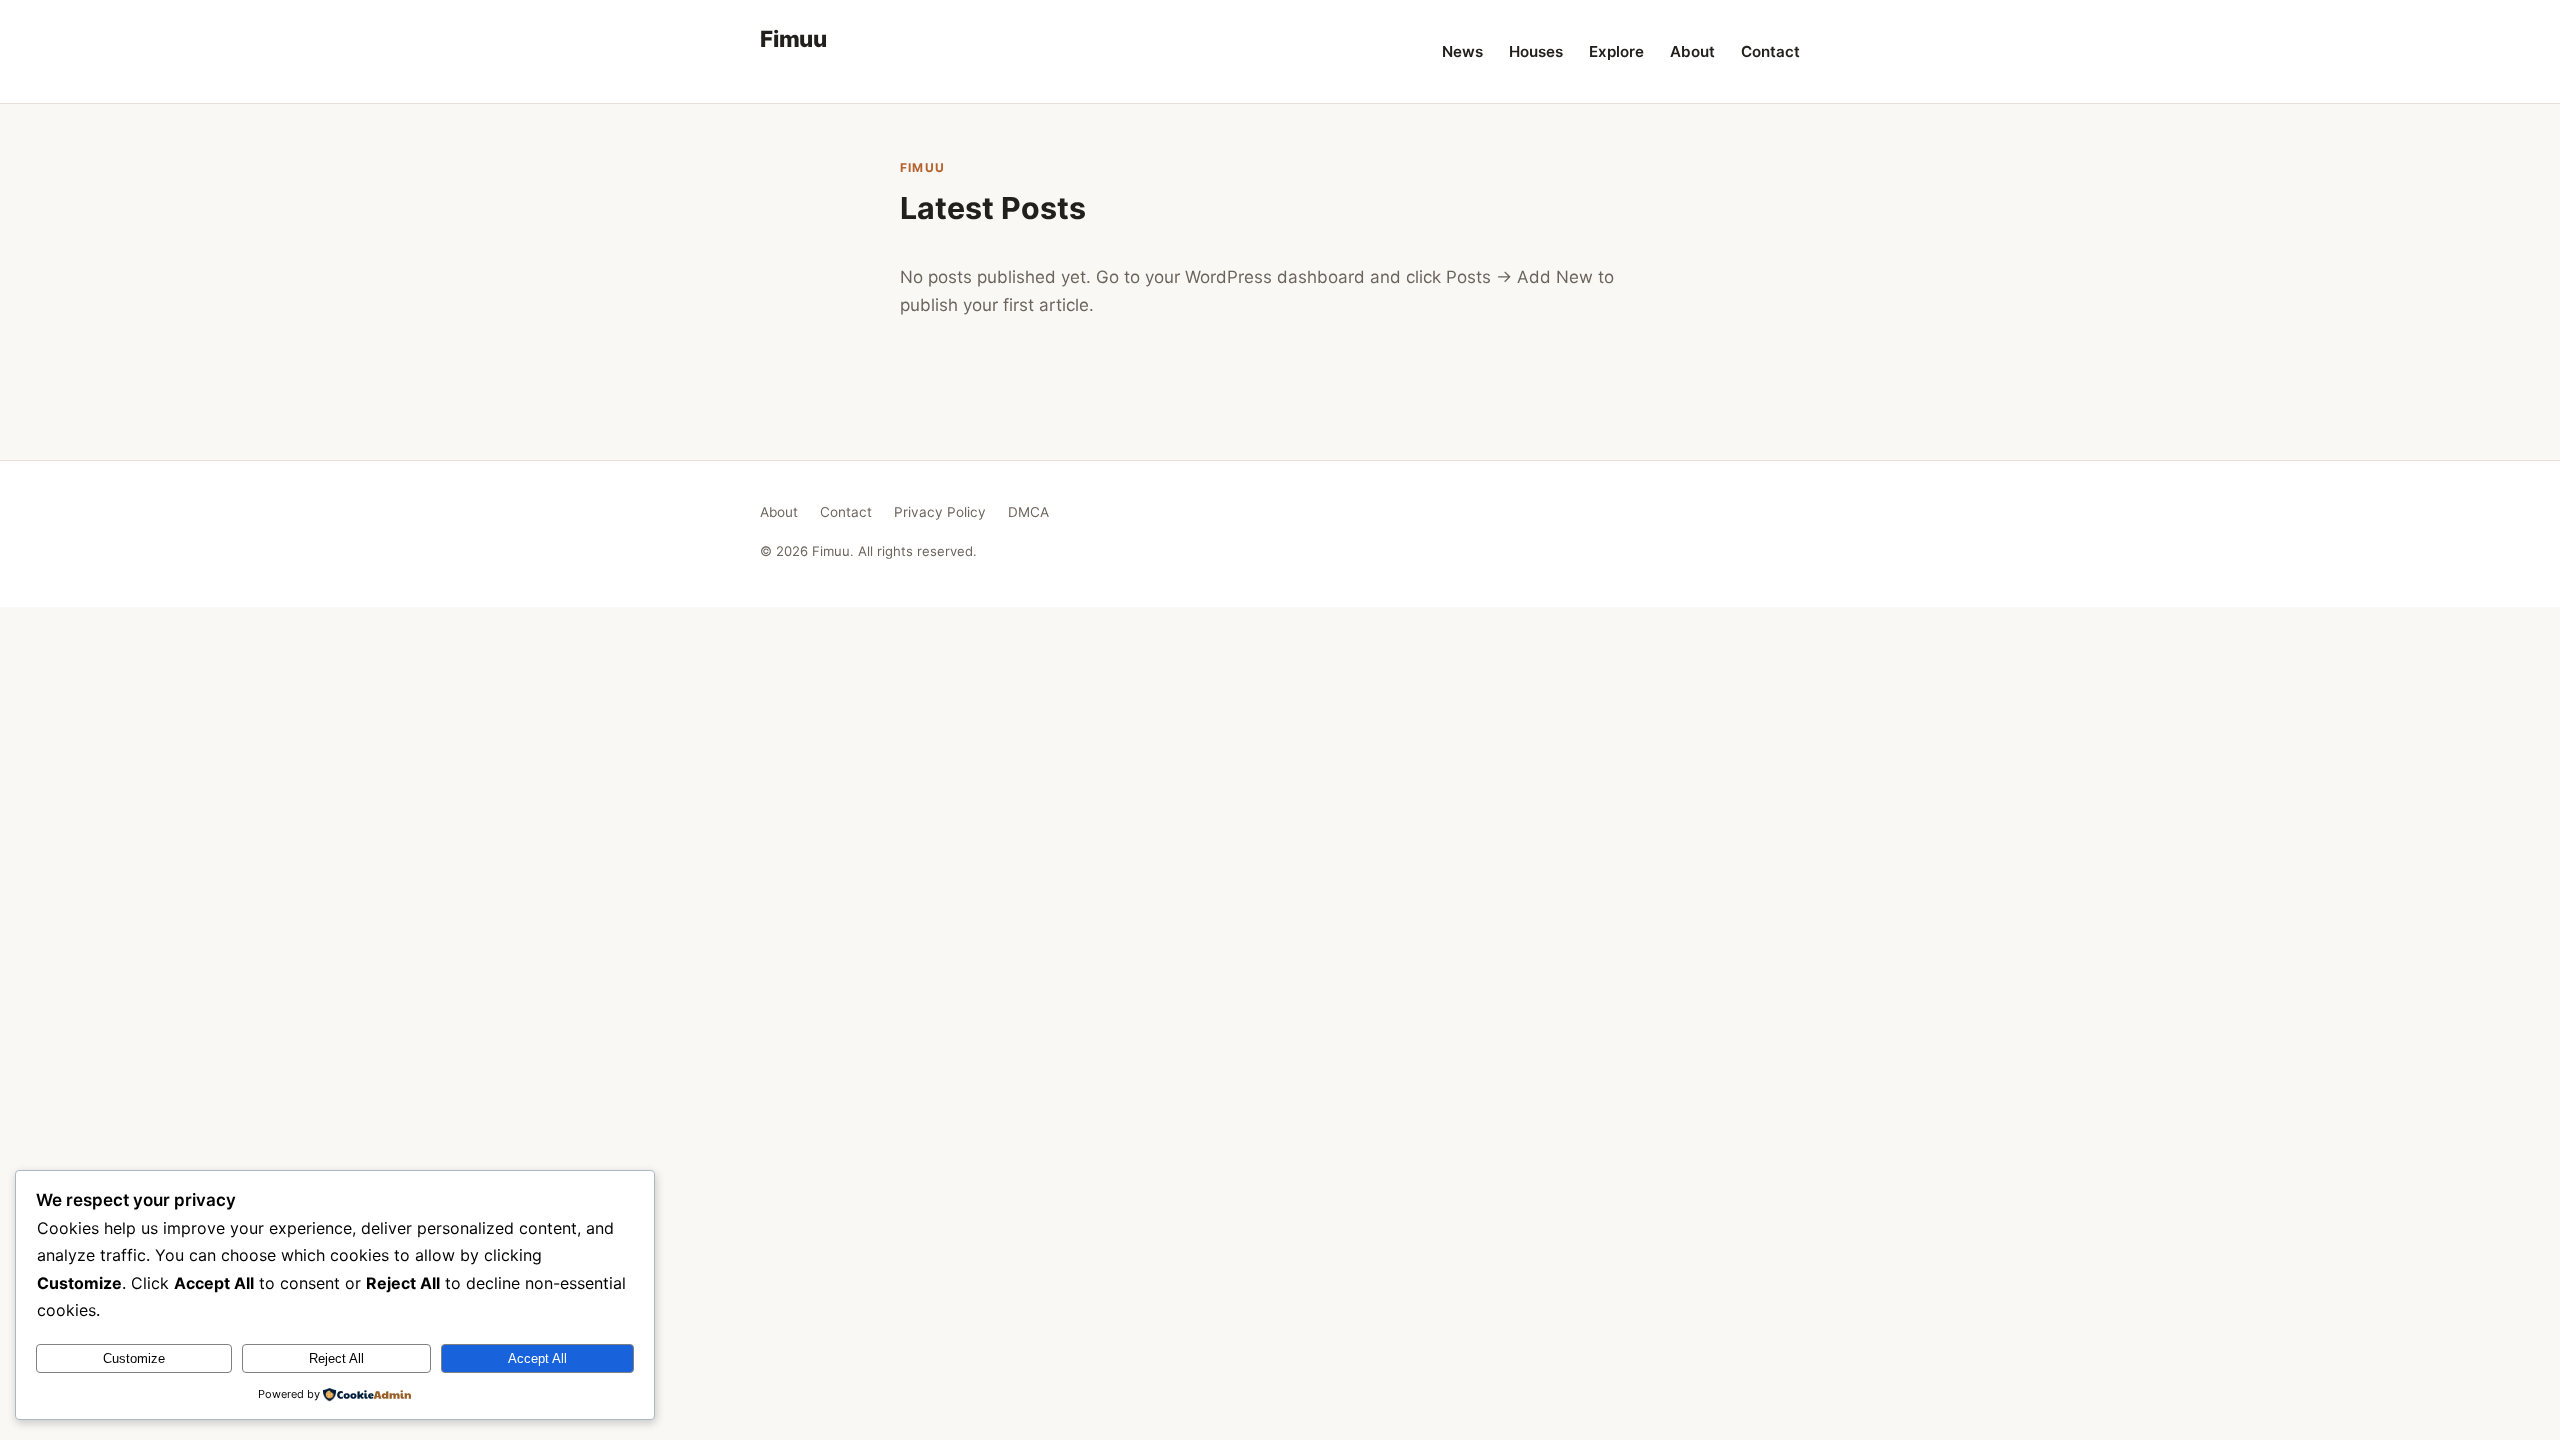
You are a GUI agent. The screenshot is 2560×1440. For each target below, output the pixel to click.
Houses (1536, 51)
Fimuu (793, 38)
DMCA (1028, 512)
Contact (1770, 51)
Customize (134, 1358)
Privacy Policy (940, 512)
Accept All (537, 1358)
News (1462, 51)
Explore (1616, 51)
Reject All (336, 1358)
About (1692, 51)
